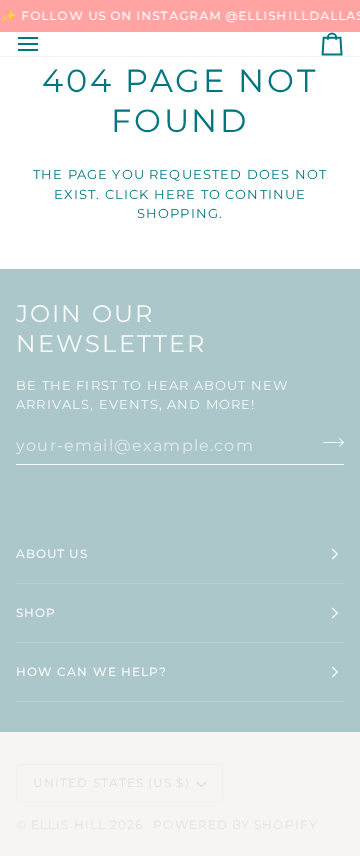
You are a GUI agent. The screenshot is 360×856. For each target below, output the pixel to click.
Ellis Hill (68, 824)
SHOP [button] (36, 612)
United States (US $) (111, 782)
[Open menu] (46, 44)
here (175, 194)
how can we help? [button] (91, 671)
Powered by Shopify (235, 824)
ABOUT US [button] (52, 553)
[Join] (327, 443)
